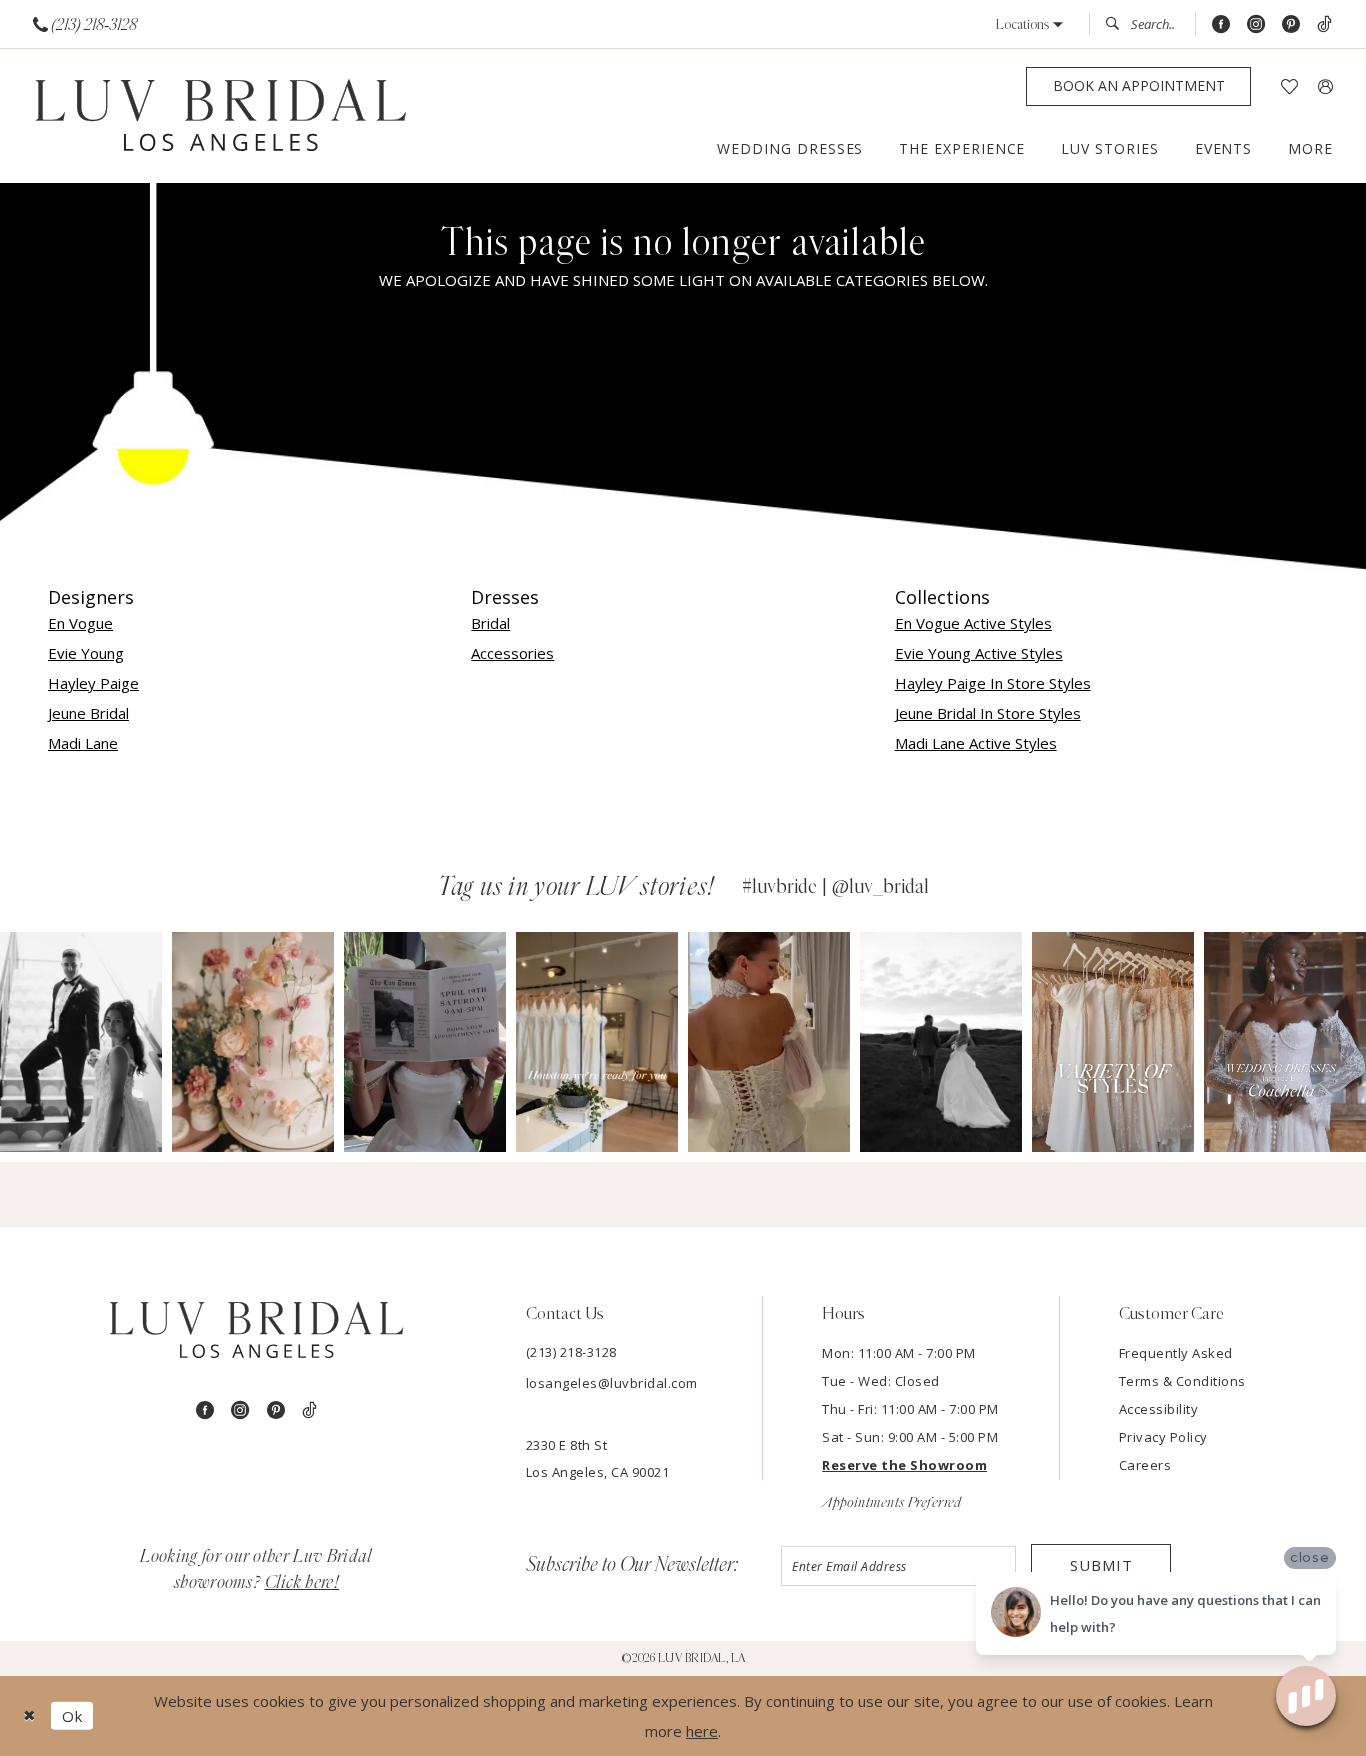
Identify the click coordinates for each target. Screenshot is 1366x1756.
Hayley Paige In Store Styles (993, 683)
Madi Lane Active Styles (976, 743)
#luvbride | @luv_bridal (835, 887)
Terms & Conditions (1182, 1381)
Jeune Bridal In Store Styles (988, 713)
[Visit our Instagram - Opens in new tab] (1256, 24)
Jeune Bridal (88, 713)
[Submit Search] (1118, 24)
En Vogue (80, 623)
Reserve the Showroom (904, 1465)
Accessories (512, 653)
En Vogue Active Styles (973, 623)
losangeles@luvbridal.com (612, 1383)
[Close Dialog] (29, 1715)
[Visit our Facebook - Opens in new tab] (1221, 24)
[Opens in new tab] (81, 1041)
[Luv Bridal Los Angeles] (220, 116)
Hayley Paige (93, 683)
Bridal (490, 623)
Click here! (302, 1583)
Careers (1145, 1465)
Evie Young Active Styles (979, 653)
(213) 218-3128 (571, 1352)
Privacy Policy (1163, 1437)
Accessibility (1159, 1409)
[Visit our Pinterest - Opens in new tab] (1291, 24)
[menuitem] (85, 24)
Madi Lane (83, 743)
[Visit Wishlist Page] (1289, 86)
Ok (72, 1716)
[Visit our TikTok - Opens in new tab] (1324, 24)
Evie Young (86, 653)
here (702, 1731)
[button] (1029, 24)
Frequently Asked (1176, 1353)
